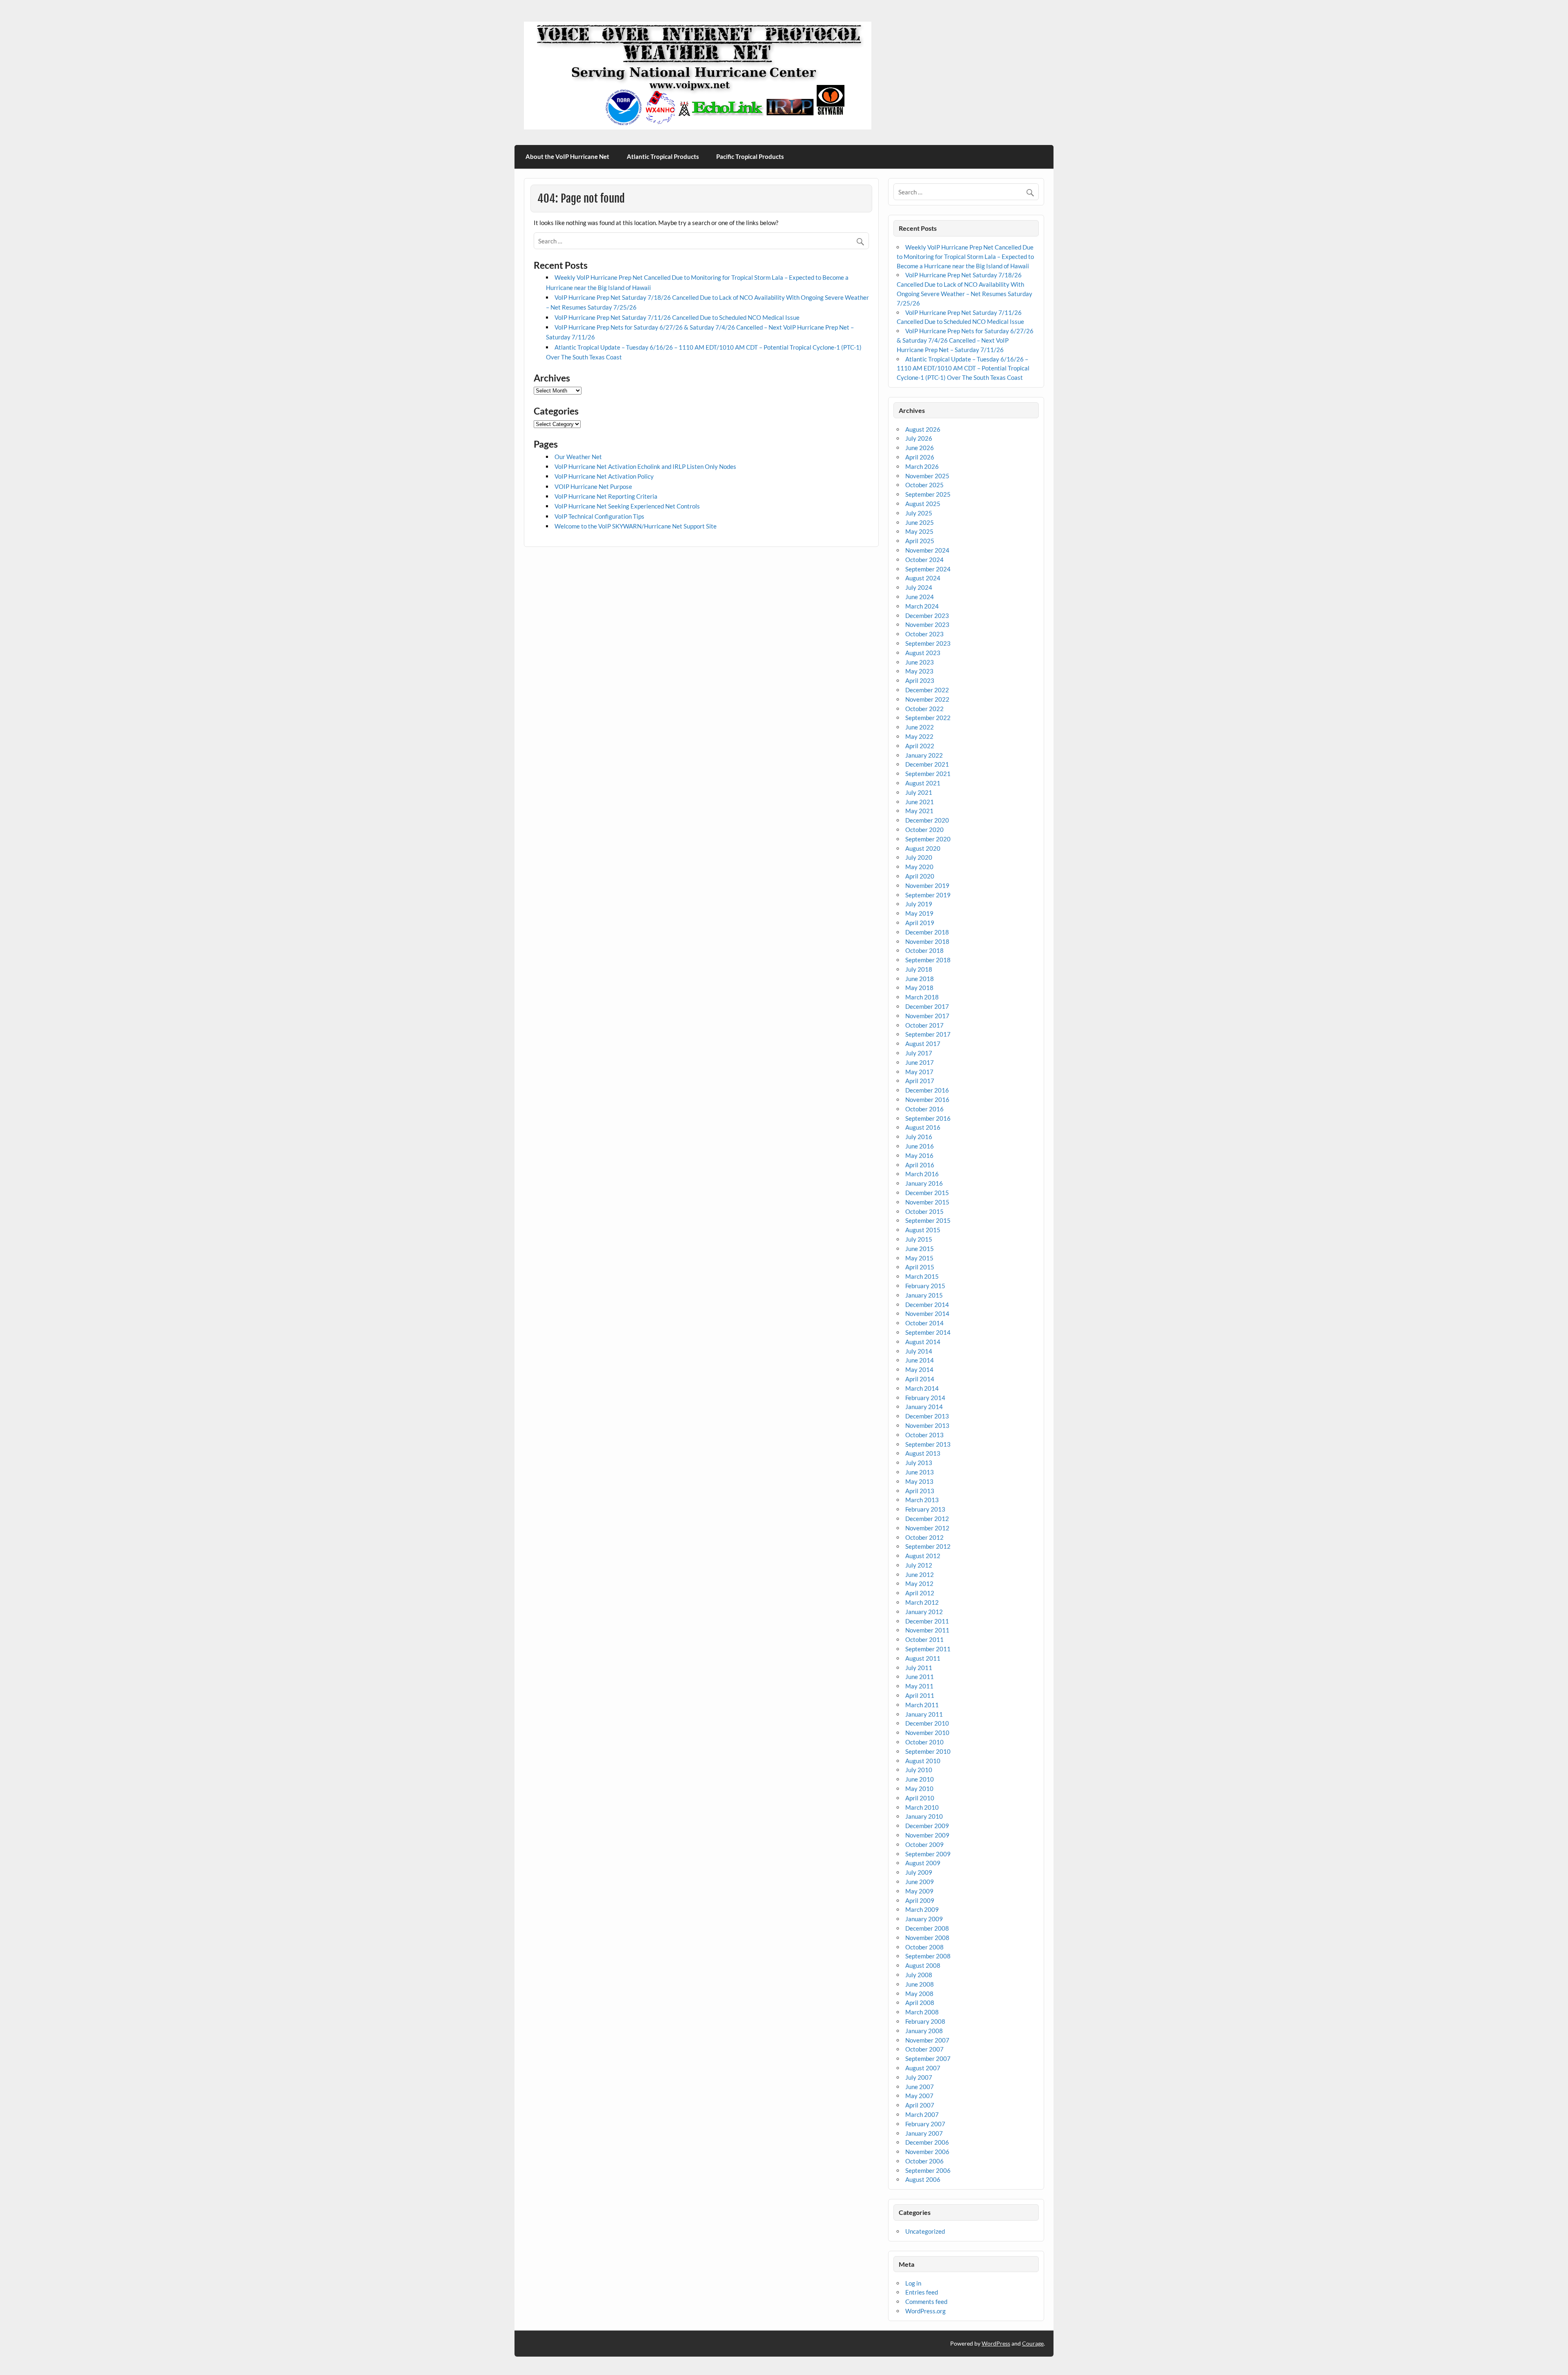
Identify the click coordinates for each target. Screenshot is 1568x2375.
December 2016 (927, 1090)
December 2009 (927, 1826)
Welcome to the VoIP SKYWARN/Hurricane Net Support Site (636, 526)
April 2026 (920, 457)
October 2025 (924, 485)
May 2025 (919, 531)
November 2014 (927, 1313)
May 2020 (919, 867)
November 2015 (927, 1202)
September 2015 (928, 1220)
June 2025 (920, 522)
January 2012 (924, 1612)
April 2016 (920, 1165)
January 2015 (924, 1295)
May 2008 (919, 1994)
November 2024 (927, 550)
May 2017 (919, 1072)
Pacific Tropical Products (750, 156)
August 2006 (923, 2179)
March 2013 (922, 1500)
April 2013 (920, 1491)
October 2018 (924, 950)
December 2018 (927, 932)
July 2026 (919, 438)
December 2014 (927, 1305)
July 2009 (919, 1872)
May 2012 (919, 1583)
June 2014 (920, 1360)
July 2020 (919, 857)
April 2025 (920, 541)
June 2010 (920, 1779)
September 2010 (928, 1751)
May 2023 (919, 671)
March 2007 (922, 2114)
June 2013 (920, 1472)
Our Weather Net (578, 457)
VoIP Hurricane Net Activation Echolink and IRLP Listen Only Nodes (645, 466)
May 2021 (919, 811)
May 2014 (919, 1369)
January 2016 (924, 1183)
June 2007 (920, 2087)
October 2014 (924, 1323)
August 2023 (923, 653)
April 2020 (920, 876)
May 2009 (919, 1891)
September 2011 (928, 1649)
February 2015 (925, 1286)
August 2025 (923, 504)
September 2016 (928, 1118)
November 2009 (927, 1835)
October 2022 (924, 709)
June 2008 (920, 1984)
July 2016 (919, 1137)
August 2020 (923, 848)
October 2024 (924, 560)
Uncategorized (925, 2231)
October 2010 (924, 1742)
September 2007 (928, 2058)
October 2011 (924, 1639)
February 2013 (925, 1509)
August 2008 (923, 1965)
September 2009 (928, 1854)
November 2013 (927, 1425)
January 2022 (924, 755)
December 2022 (927, 690)
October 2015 (924, 1211)
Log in (913, 2283)
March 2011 (922, 1705)
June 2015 (920, 1249)
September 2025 (928, 494)
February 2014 (925, 1398)
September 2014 (928, 1332)
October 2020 (924, 830)
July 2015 (919, 1239)
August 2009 (923, 1863)
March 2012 (922, 1602)
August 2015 (923, 1230)
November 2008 (927, 1938)
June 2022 (920, 727)
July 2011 (919, 1668)
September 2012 (928, 1546)
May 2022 (919, 736)
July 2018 (919, 969)
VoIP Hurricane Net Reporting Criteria (606, 496)
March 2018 (922, 997)
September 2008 (928, 1956)
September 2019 (928, 895)
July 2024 (919, 587)
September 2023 (928, 643)
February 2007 (925, 2124)
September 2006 (928, 2170)
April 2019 (920, 923)
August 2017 (923, 1044)
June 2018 (920, 979)
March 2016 (922, 1174)
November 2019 (927, 885)
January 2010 (924, 1816)
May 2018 (919, 988)
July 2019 (919, 904)
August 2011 (923, 1658)
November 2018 (927, 941)
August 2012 (923, 1556)
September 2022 (928, 718)
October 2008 (924, 1947)
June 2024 (920, 597)
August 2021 (923, 783)
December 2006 (927, 2142)
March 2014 (922, 1388)
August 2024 (923, 578)
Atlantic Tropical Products (663, 156)
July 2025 (919, 513)
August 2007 (923, 2068)
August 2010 (923, 1761)
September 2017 (928, 1034)
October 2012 (924, 1537)
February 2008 (925, 2021)
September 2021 (928, 774)
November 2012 (927, 1528)
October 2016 (924, 1109)
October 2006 (924, 2161)
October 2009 (924, 1844)
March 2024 (922, 606)
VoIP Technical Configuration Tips (599, 516)
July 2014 (919, 1351)
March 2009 (922, 1909)
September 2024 (928, 569)
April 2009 (920, 1900)
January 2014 (924, 1407)
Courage (1033, 2343)
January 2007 (924, 2133)
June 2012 (920, 1574)
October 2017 (924, 1025)
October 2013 (924, 1435)
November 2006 (927, 2152)
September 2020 (928, 839)
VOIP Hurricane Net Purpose (593, 486)
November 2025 (927, 476)
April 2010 (920, 1798)
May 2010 (919, 1788)
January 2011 (924, 1714)
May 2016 (919, 1155)
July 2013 (919, 1463)
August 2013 (923, 1453)
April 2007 (920, 2105)
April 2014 (920, 1379)
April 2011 (920, 1695)
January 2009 (924, 1919)
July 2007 (919, 2077)
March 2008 (922, 2012)
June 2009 (920, 1882)
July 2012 (919, 1565)
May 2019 (919, 913)
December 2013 (927, 1416)
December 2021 (927, 764)
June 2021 (920, 802)
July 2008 (919, 1975)
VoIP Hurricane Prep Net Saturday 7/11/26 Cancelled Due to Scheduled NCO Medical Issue (677, 317)
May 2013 (919, 1481)
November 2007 (927, 2040)
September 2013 (928, 1444)
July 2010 (919, 1770)
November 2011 (927, 1630)
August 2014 (923, 1342)
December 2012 (927, 1519)
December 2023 (927, 615)
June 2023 (920, 662)
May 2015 (919, 1258)
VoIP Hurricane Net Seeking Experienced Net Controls (627, 506)
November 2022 (927, 699)
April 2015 (920, 1267)
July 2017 (919, 1053)
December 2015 (927, 1193)
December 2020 (927, 820)
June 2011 (920, 1677)
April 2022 (920, 746)
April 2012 (920, 1593)
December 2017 (927, 1006)
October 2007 (924, 2049)
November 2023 (927, 624)
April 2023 (920, 680)
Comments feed (926, 2301)
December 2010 (927, 1723)
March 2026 (922, 466)
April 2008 (920, 2003)
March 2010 (922, 1807)
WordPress (996, 2343)
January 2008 (924, 2031)
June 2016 (920, 1146)
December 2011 (927, 1621)
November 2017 (927, 1016)
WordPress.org (925, 2311)
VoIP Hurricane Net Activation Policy (604, 476)
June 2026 (920, 448)
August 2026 (923, 429)
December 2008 (927, 1928)
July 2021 (919, 792)
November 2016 (927, 1099)
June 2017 (920, 1062)
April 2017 (920, 1081)
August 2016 (923, 1127)
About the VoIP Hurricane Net (567, 156)
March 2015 (922, 1276)
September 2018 (928, 960)
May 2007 (919, 2096)
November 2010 (927, 1733)
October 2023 (924, 634)
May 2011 (919, 1686)
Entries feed (922, 2292)
